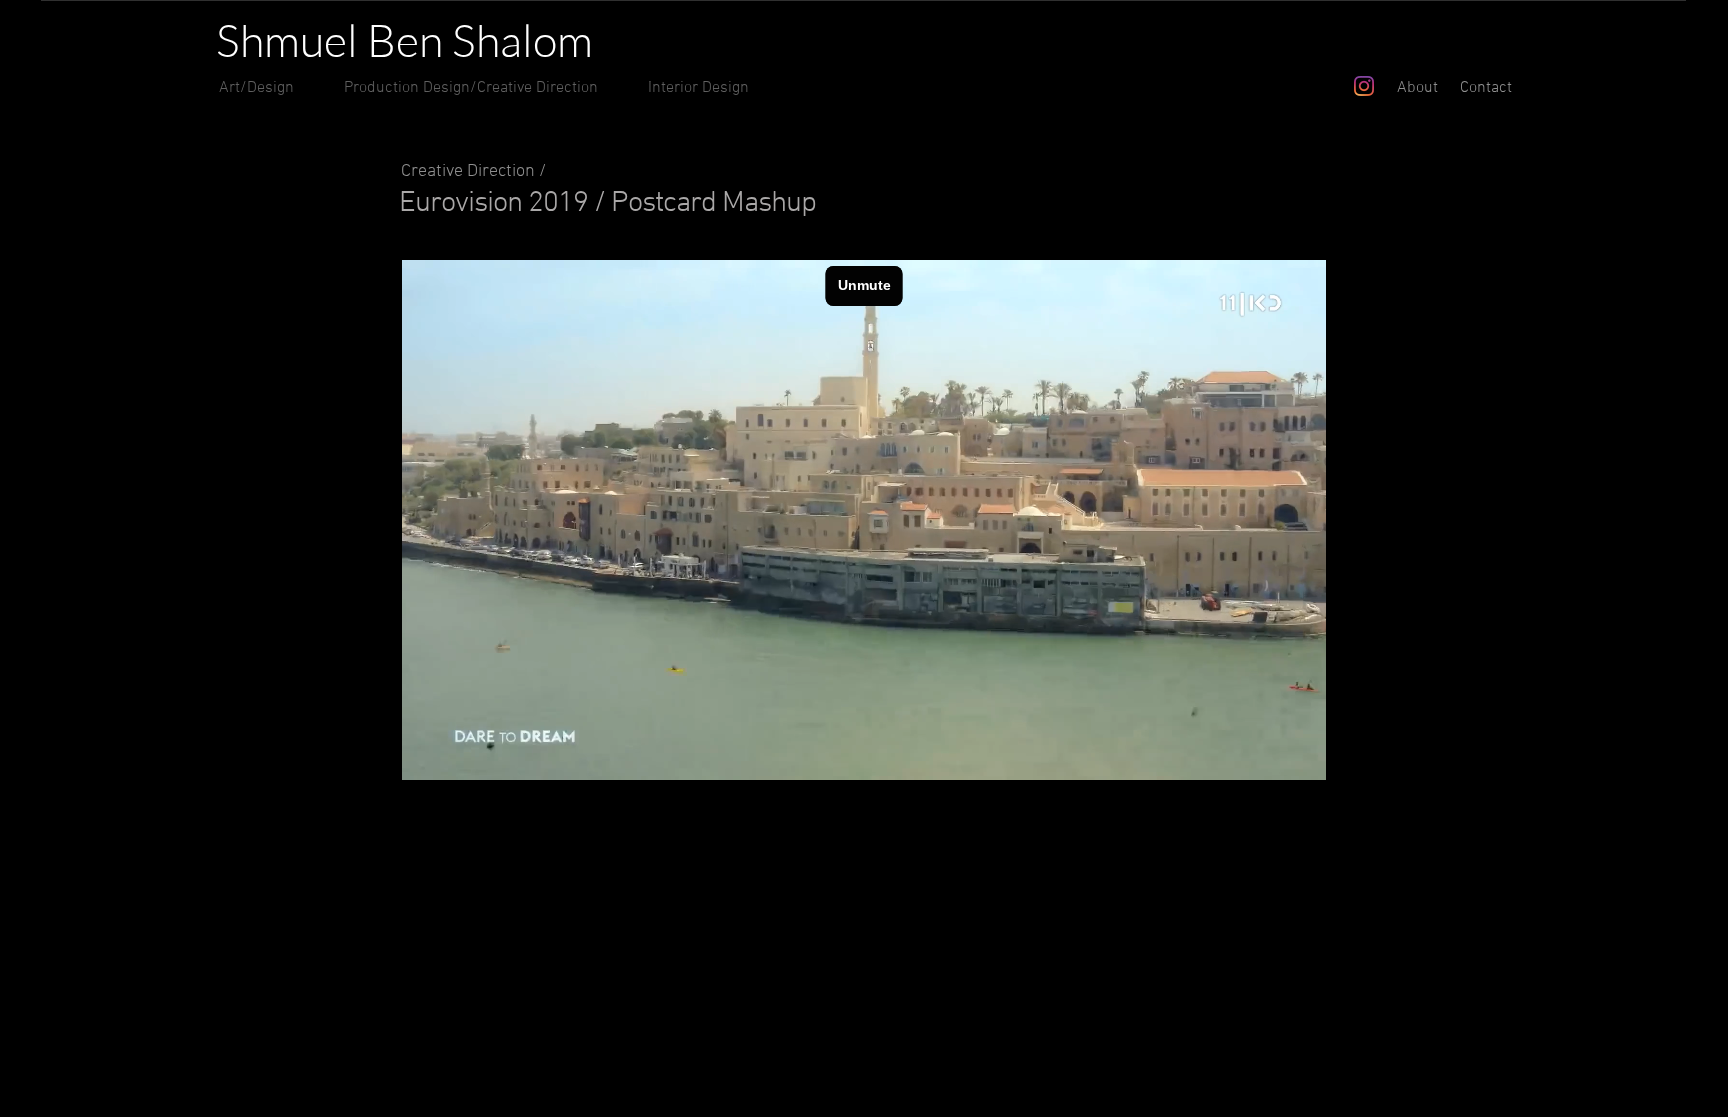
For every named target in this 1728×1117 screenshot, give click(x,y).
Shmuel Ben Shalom (404, 39)
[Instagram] (1364, 86)
